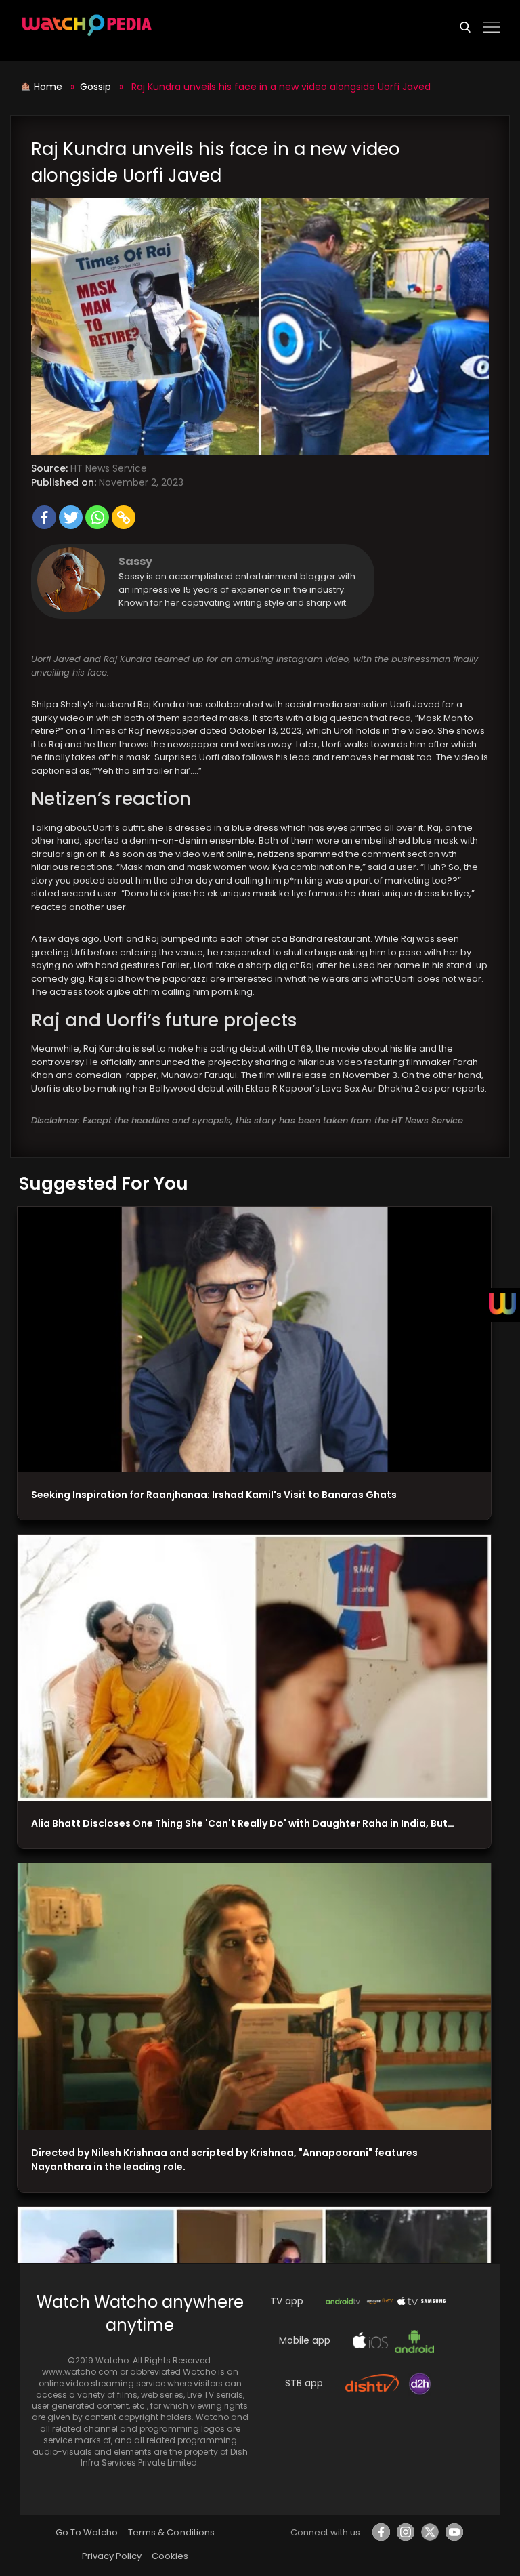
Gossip (95, 87)
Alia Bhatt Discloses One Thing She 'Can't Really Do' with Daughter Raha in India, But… (243, 1823)
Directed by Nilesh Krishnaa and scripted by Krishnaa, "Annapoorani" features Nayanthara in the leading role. (224, 2160)
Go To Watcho (87, 2532)
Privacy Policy (112, 2556)
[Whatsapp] (97, 517)
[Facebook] (44, 517)
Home (49, 87)
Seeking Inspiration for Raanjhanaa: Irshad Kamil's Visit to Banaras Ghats (214, 1495)
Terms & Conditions (171, 2532)
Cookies (170, 2556)
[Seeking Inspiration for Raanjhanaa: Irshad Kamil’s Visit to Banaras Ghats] (254, 1340)
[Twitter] (71, 517)
